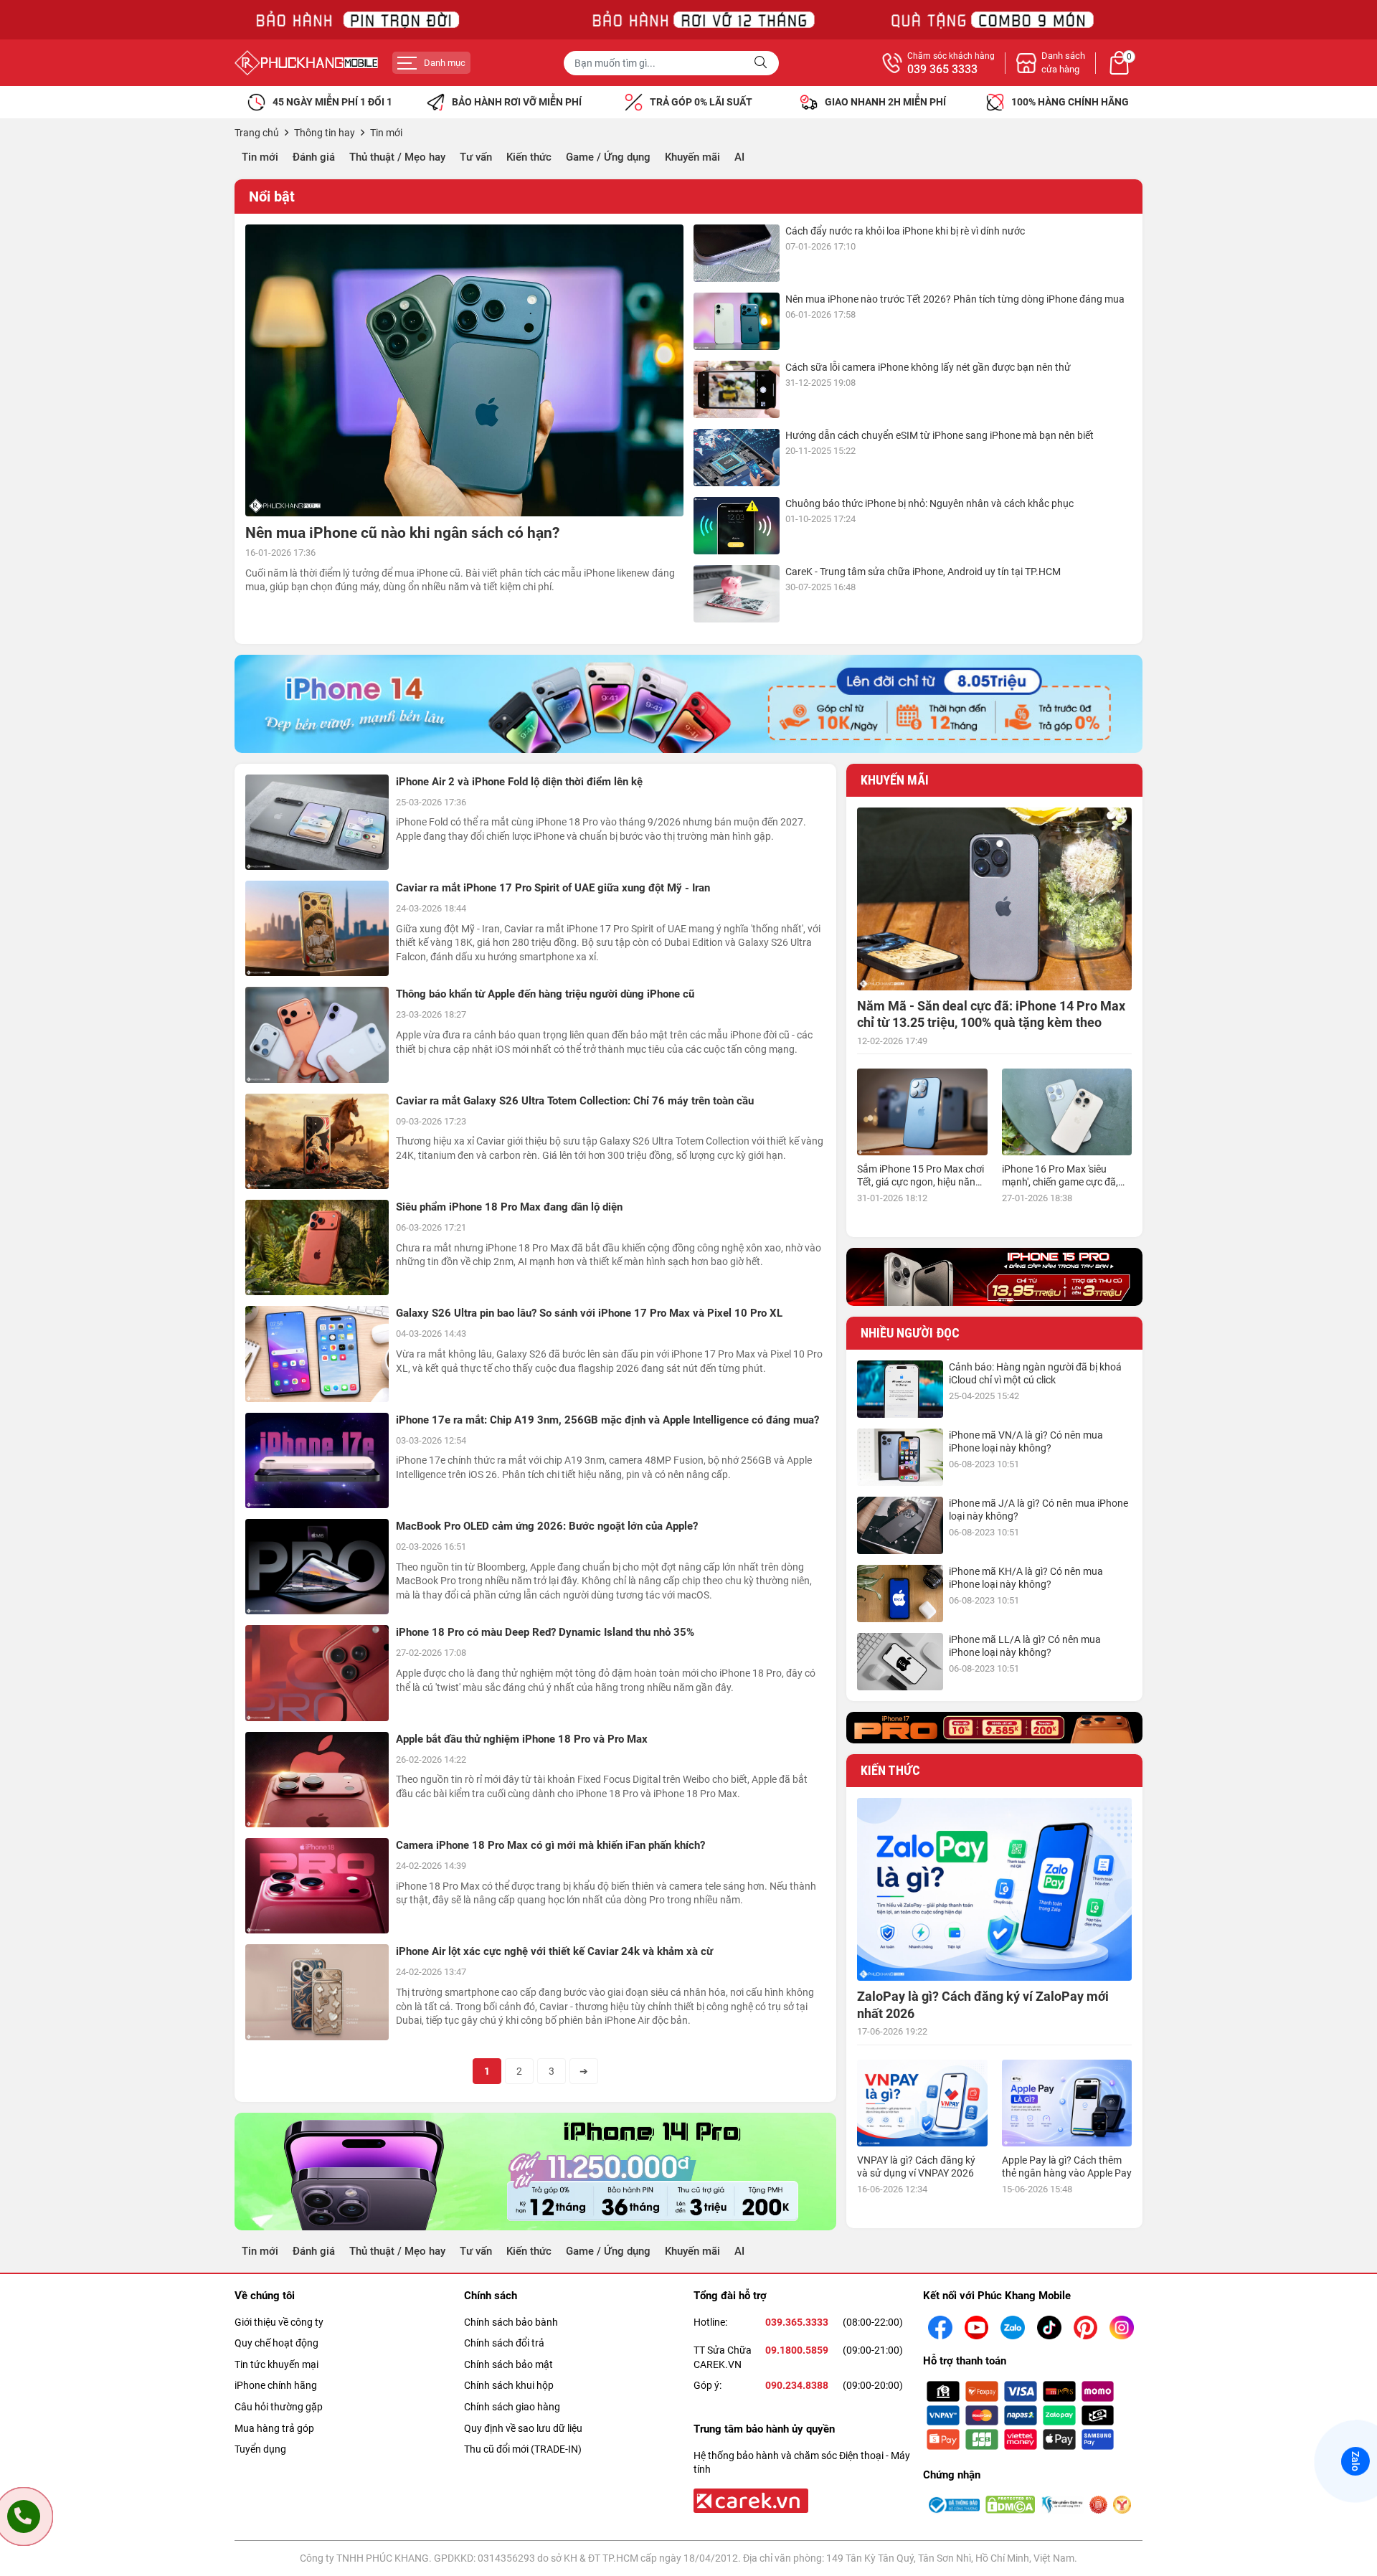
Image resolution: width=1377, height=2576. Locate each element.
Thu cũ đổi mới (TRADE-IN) (523, 2449)
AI (739, 157)
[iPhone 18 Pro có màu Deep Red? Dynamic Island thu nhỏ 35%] (317, 1673)
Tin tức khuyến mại (276, 2364)
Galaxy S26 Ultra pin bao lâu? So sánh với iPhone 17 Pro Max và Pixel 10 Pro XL (589, 1313)
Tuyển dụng (260, 2449)
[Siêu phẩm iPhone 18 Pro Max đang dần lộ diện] (317, 1247)
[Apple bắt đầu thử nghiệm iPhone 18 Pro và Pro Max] (317, 1780)
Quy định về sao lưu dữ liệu (523, 2428)
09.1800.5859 (797, 2350)
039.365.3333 (797, 2322)
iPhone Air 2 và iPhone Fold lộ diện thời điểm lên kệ (519, 782)
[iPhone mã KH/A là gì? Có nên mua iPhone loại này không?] (900, 1594)
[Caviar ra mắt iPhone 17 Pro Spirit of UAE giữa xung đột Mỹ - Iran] (317, 928)
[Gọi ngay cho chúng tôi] (24, 2516)
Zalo (1355, 2461)
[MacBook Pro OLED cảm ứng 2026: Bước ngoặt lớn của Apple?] (317, 1567)
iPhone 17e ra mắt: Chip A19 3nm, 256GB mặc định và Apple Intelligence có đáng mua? (607, 1420)
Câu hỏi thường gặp (279, 2407)
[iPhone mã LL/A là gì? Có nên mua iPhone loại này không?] (900, 1662)
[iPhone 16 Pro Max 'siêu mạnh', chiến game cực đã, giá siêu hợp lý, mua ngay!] (1067, 1112)
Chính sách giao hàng (512, 2407)
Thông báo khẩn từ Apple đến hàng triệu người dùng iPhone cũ (545, 994)
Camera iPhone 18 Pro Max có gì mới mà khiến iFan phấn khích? (550, 1845)
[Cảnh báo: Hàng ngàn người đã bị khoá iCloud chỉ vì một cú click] (900, 1389)
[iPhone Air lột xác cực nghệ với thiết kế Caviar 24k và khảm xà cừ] (317, 1992)
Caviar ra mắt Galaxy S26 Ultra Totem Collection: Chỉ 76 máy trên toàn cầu (575, 1101)
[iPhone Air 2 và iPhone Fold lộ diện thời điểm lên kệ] (317, 822)
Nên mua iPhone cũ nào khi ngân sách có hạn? (402, 533)
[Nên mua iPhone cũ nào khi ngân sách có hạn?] (464, 370)
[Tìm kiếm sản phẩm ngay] (762, 63)
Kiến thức (529, 157)
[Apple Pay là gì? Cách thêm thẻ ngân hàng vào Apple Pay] (1067, 2103)
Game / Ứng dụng (608, 157)
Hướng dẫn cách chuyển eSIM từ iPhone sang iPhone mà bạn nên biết (940, 435)
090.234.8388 (797, 2385)
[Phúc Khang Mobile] (306, 63)
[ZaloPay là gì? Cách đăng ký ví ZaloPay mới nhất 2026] (994, 1889)
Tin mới (260, 157)
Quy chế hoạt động (276, 2343)
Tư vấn (476, 157)
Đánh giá (314, 157)
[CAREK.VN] (749, 2500)
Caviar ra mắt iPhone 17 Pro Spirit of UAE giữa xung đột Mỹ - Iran (553, 888)
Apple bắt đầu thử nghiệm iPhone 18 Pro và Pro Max (522, 1739)
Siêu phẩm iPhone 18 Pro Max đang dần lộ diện (509, 1207)
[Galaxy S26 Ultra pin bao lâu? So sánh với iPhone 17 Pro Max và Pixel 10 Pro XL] (317, 1354)
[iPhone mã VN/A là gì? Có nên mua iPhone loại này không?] (900, 1457)
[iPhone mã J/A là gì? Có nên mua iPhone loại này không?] (900, 1525)
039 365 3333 (942, 70)
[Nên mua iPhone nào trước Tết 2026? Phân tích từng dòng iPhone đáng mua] (737, 321)
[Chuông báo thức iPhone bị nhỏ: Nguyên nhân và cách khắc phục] (737, 526)
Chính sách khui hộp (509, 2385)
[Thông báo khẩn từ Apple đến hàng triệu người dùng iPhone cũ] (317, 1034)
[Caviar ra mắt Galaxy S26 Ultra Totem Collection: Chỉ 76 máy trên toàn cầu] (317, 1141)
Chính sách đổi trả (504, 2343)
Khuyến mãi (692, 157)
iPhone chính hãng (276, 2385)
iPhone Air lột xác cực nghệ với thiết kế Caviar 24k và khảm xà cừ (554, 1951)
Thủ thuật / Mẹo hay (397, 157)
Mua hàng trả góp (274, 2428)
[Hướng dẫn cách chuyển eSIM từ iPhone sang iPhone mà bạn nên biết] (737, 458)
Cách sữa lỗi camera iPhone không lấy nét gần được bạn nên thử (928, 367)
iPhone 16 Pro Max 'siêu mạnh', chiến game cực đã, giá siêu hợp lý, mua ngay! (1060, 1182)
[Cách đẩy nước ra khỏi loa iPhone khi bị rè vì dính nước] (737, 253)
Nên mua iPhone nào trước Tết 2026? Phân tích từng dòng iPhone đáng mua (955, 299)
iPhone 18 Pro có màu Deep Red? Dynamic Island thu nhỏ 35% (545, 1632)
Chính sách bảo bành (511, 2322)
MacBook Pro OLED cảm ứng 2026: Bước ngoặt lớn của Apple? (547, 1526)
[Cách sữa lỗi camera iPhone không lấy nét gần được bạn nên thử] (737, 389)
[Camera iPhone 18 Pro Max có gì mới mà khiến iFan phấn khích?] (317, 1886)
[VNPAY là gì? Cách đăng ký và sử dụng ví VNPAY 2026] (922, 2103)
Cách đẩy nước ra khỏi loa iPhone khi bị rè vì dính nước (905, 231)
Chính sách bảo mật (508, 2364)
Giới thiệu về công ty (279, 2322)
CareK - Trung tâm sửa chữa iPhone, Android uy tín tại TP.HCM (923, 572)
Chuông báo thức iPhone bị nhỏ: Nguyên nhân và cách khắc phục (929, 503)
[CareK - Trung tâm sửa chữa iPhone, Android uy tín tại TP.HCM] (737, 594)
